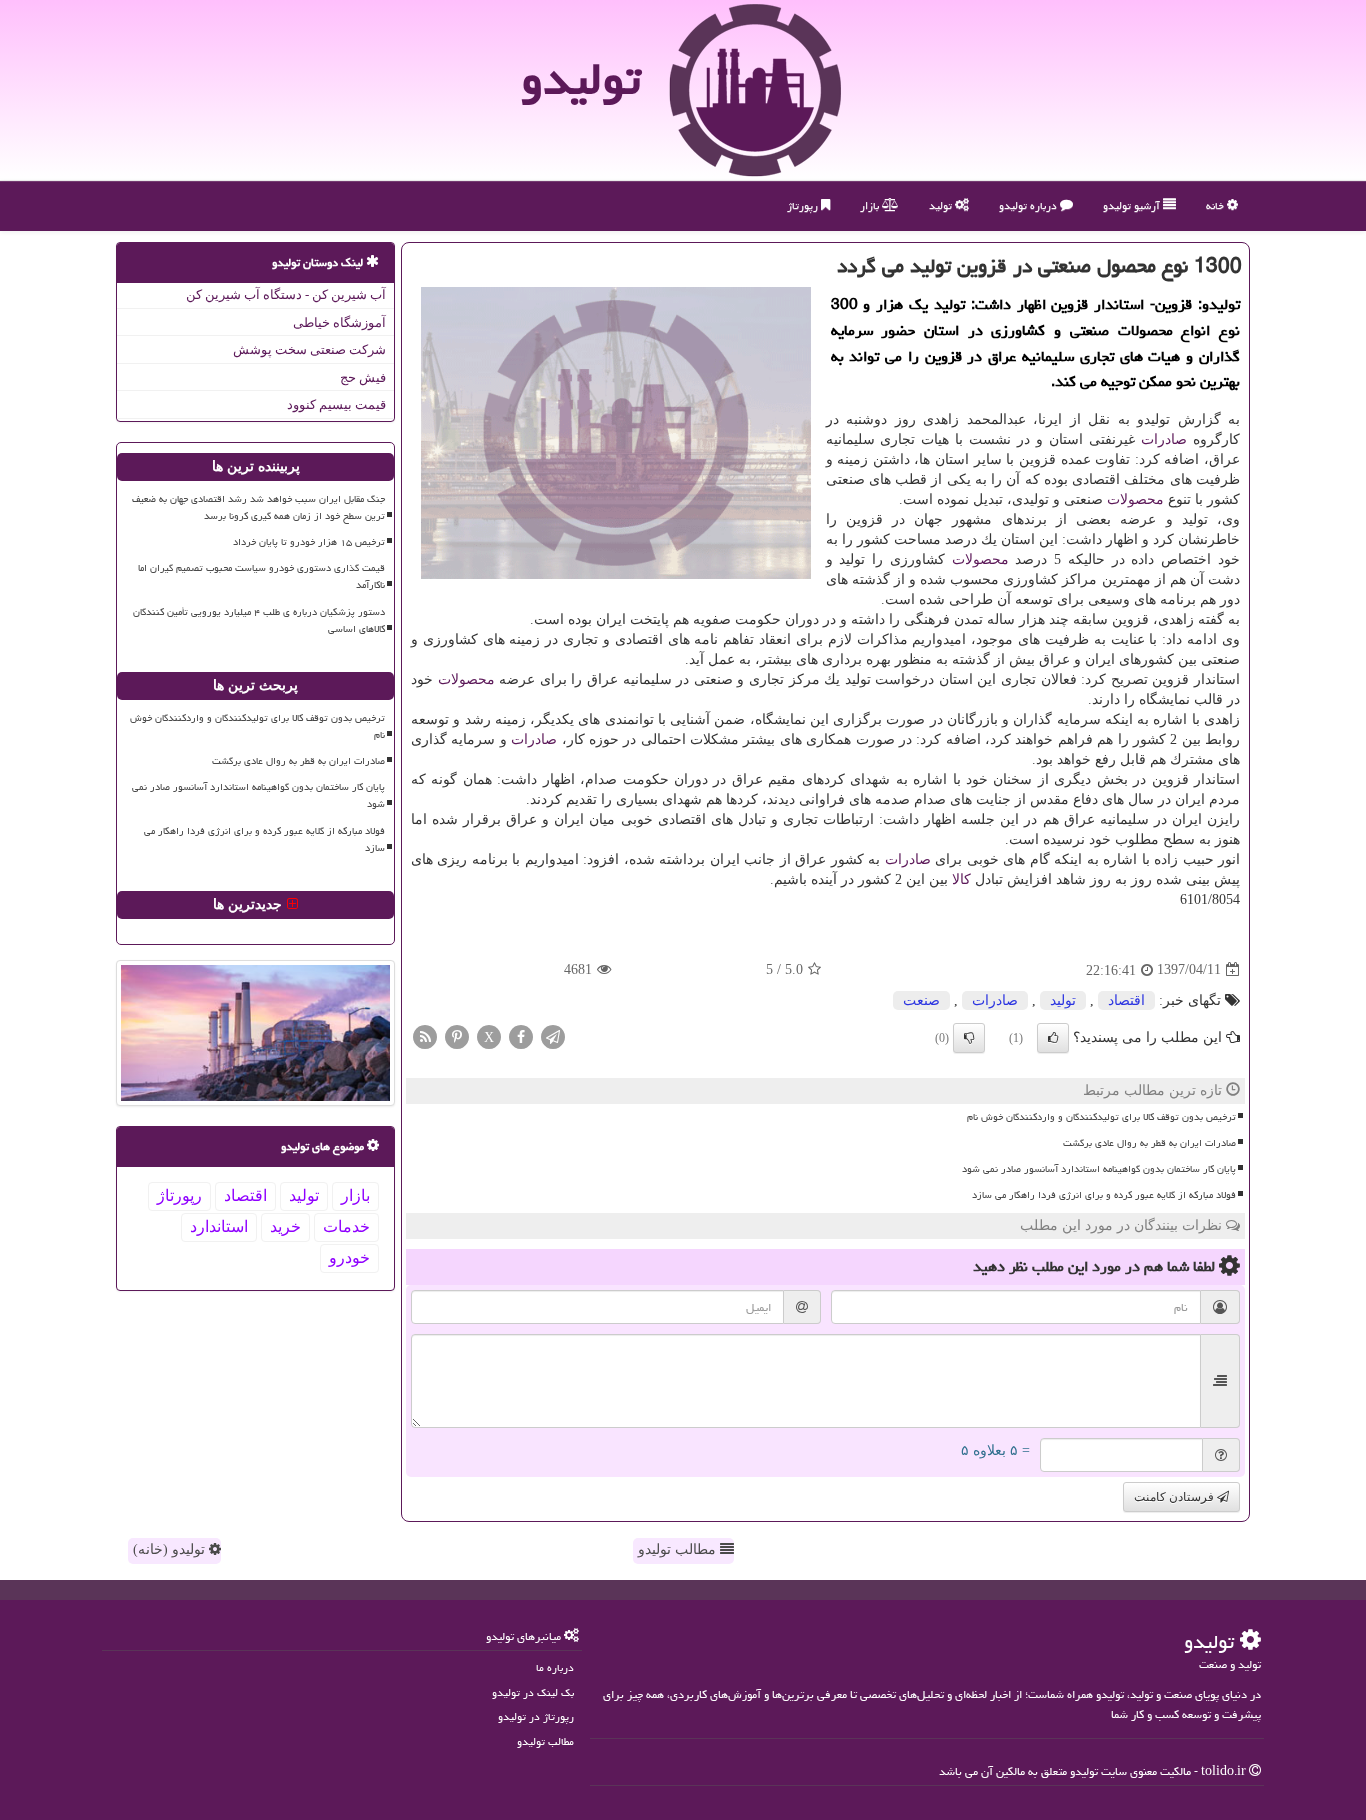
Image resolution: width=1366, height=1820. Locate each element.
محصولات (1135, 499)
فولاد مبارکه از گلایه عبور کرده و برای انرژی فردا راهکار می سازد (1104, 1195)
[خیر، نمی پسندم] (969, 1038)
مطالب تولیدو (679, 1549)
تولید (942, 205)
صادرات (1164, 439)
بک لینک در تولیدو (533, 1692)
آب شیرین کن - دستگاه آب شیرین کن (286, 294)
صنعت (921, 1000)
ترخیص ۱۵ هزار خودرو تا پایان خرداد (309, 542)
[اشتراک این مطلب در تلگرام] (553, 1035)
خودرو (349, 1257)
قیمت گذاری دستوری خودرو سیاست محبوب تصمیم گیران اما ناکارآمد (261, 576)
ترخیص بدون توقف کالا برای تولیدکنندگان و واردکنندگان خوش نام (1101, 1117)
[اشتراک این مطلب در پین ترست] (457, 1035)
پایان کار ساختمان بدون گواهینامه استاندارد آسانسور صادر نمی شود (1099, 1169)
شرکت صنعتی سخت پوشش (309, 349)
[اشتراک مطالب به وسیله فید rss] (425, 1035)
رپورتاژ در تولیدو (536, 1716)
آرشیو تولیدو (1133, 205)
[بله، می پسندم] (1053, 1038)
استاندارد (219, 1226)
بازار (871, 205)
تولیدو (581, 79)
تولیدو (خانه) (171, 1549)
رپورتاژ (804, 205)
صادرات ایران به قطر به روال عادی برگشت (1149, 1143)
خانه (1216, 205)
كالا (961, 879)
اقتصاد (1126, 1000)
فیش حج (363, 377)
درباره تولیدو (1029, 205)
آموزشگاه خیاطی (339, 322)
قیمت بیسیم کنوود (336, 404)
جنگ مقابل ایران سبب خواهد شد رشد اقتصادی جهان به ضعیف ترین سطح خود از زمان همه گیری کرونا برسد (258, 507)
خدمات (346, 1226)
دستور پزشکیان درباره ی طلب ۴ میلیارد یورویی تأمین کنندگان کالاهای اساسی (259, 620)
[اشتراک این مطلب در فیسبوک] (521, 1035)
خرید (285, 1226)
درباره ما (555, 1667)
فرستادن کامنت (1175, 1497)
